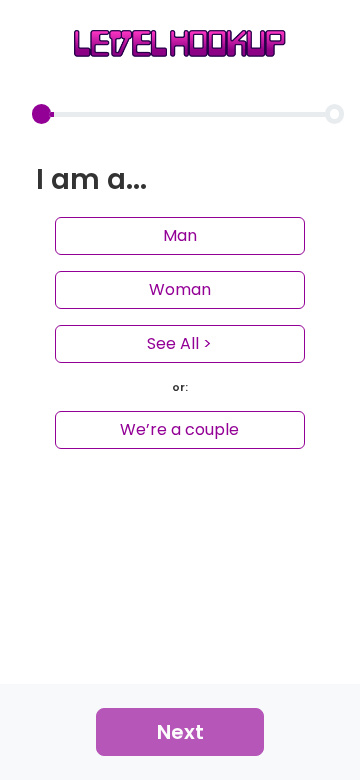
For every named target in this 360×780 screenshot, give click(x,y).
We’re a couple (179, 429)
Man (180, 235)
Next (180, 732)
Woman (180, 289)
